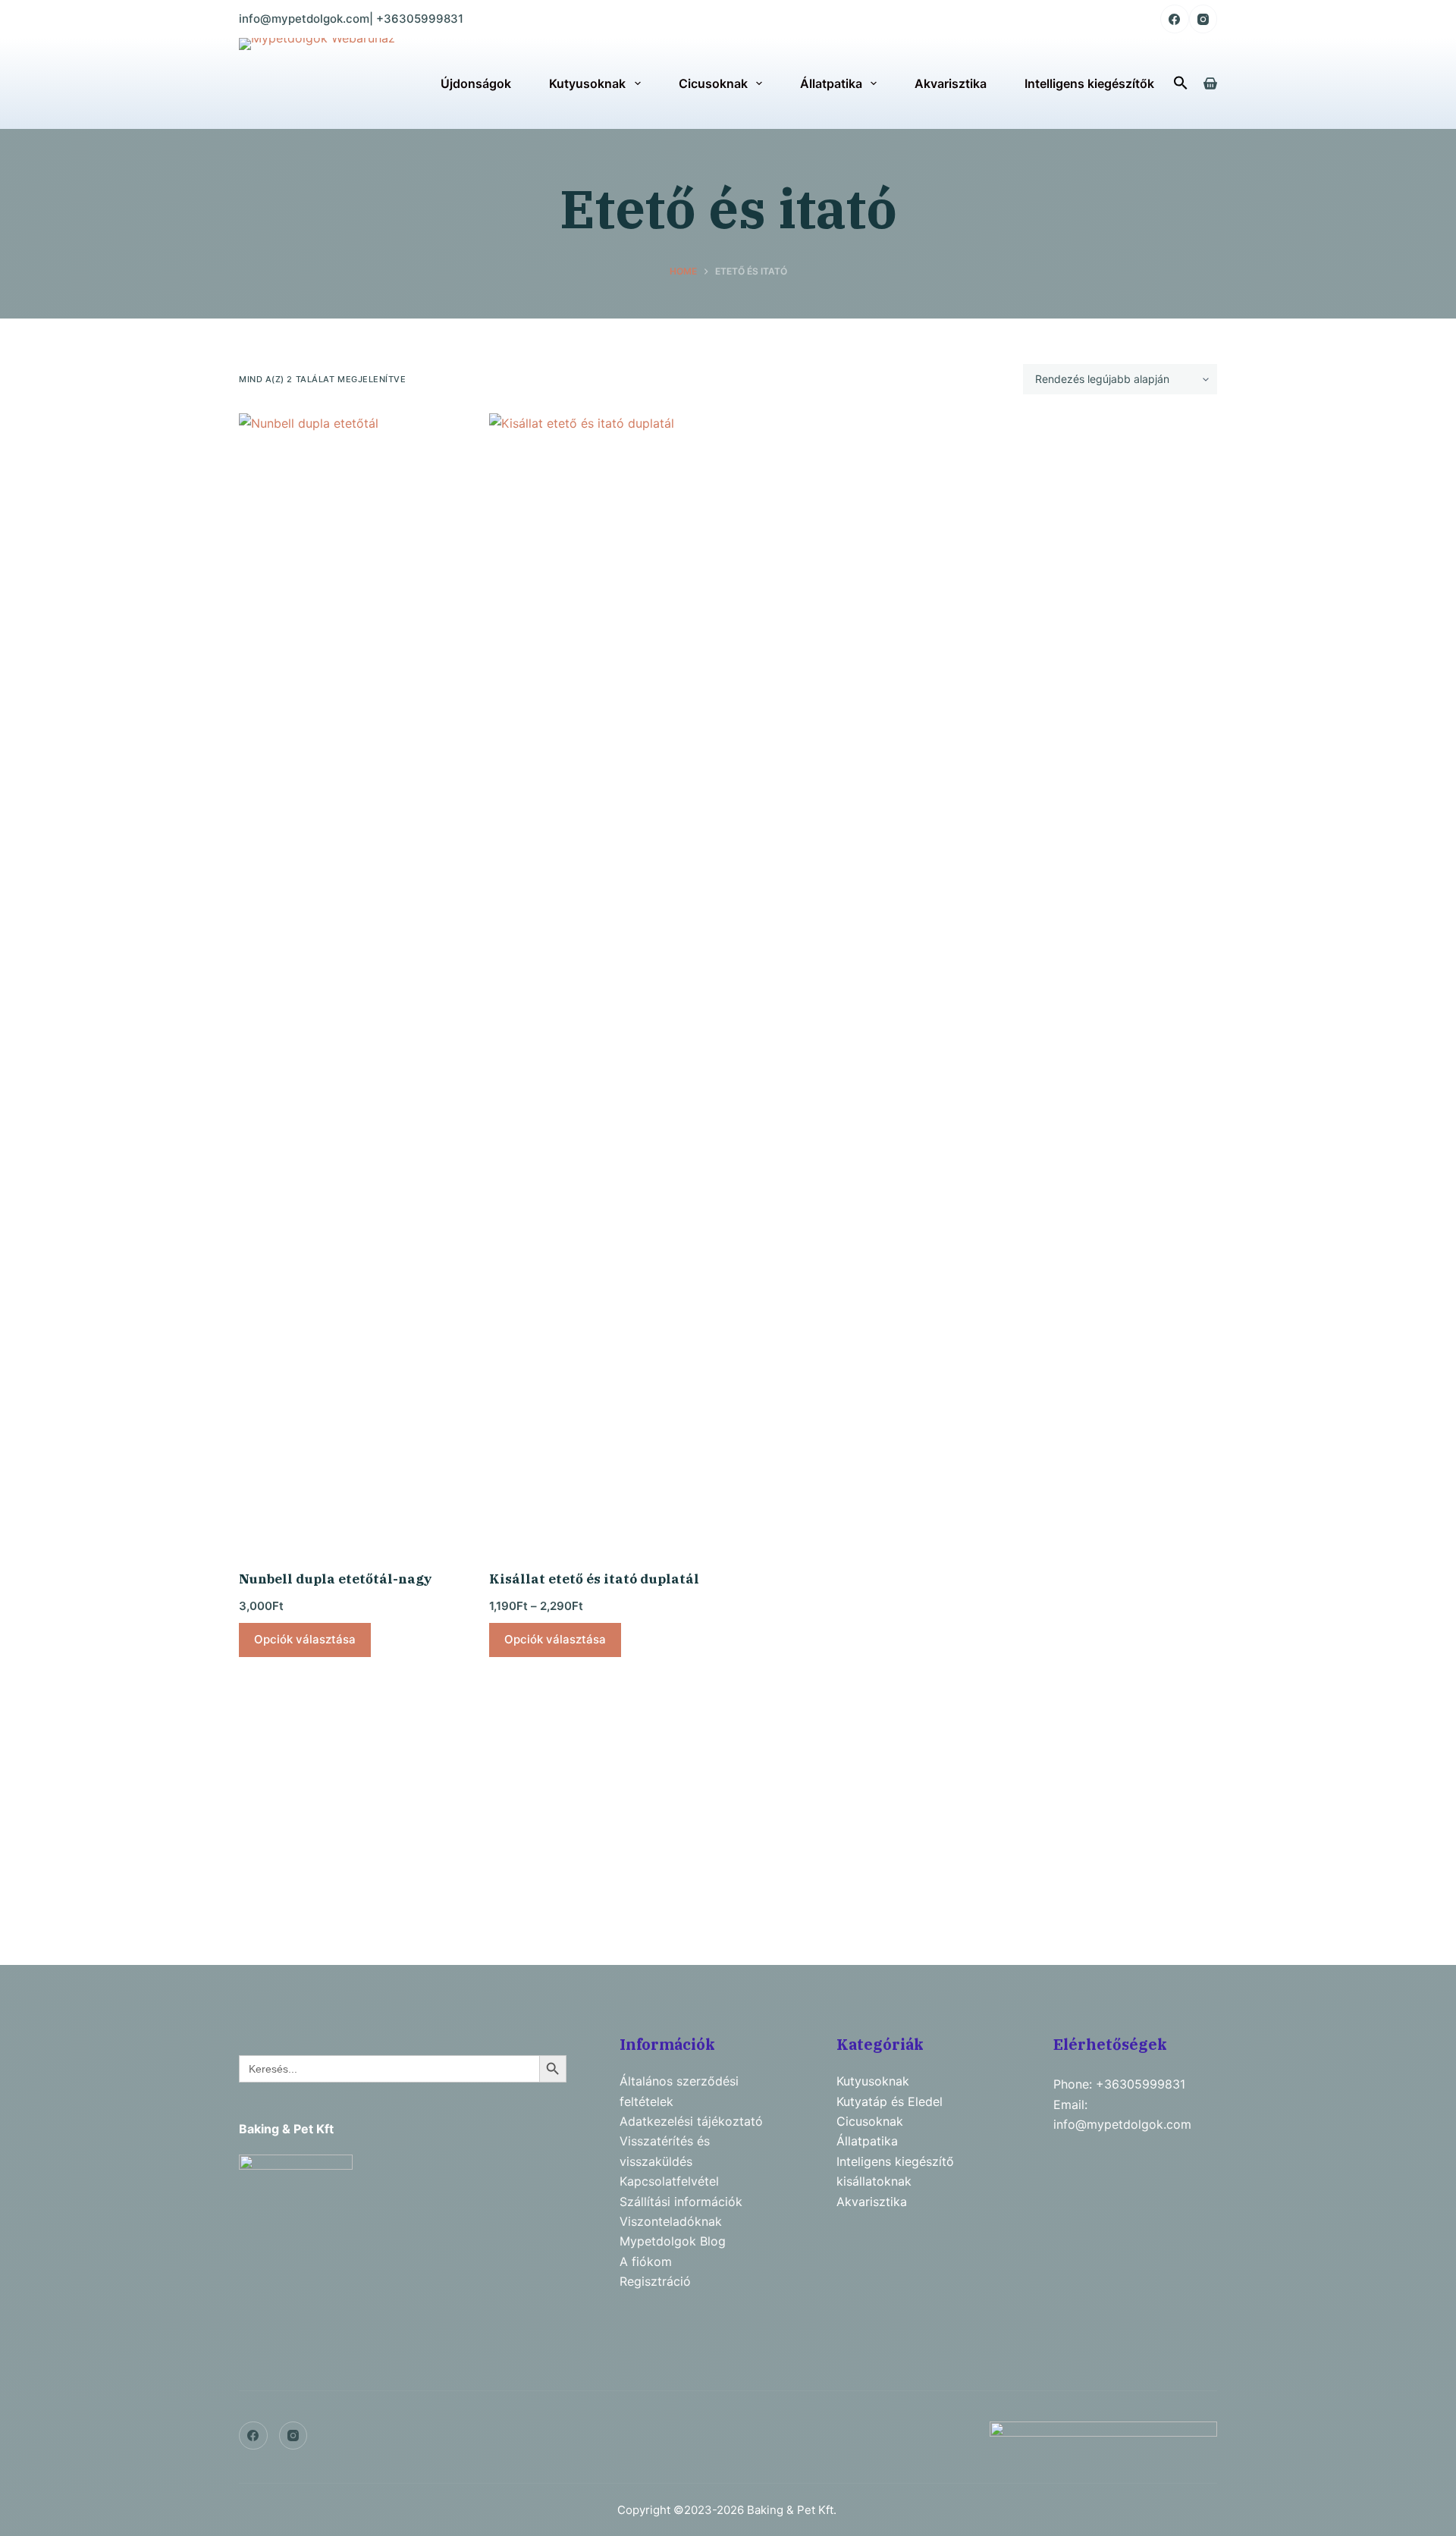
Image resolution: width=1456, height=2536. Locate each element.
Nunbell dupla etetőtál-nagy (336, 1579)
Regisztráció (655, 2281)
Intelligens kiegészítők (1089, 83)
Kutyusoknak (587, 83)
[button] (1181, 83)
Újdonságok (476, 83)
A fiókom (646, 2261)
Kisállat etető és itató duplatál (594, 1579)
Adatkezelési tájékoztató (691, 2121)
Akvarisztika (951, 83)
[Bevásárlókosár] (1210, 83)
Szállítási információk (681, 2202)
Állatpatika (831, 83)
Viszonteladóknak (671, 2221)
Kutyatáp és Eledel (890, 2101)
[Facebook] (1175, 19)
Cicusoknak (713, 83)
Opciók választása (305, 1639)
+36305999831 (420, 19)
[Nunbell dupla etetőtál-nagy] (353, 982)
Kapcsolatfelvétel (669, 2181)
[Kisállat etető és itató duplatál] (603, 982)
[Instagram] (1203, 19)
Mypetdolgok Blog (673, 2241)
